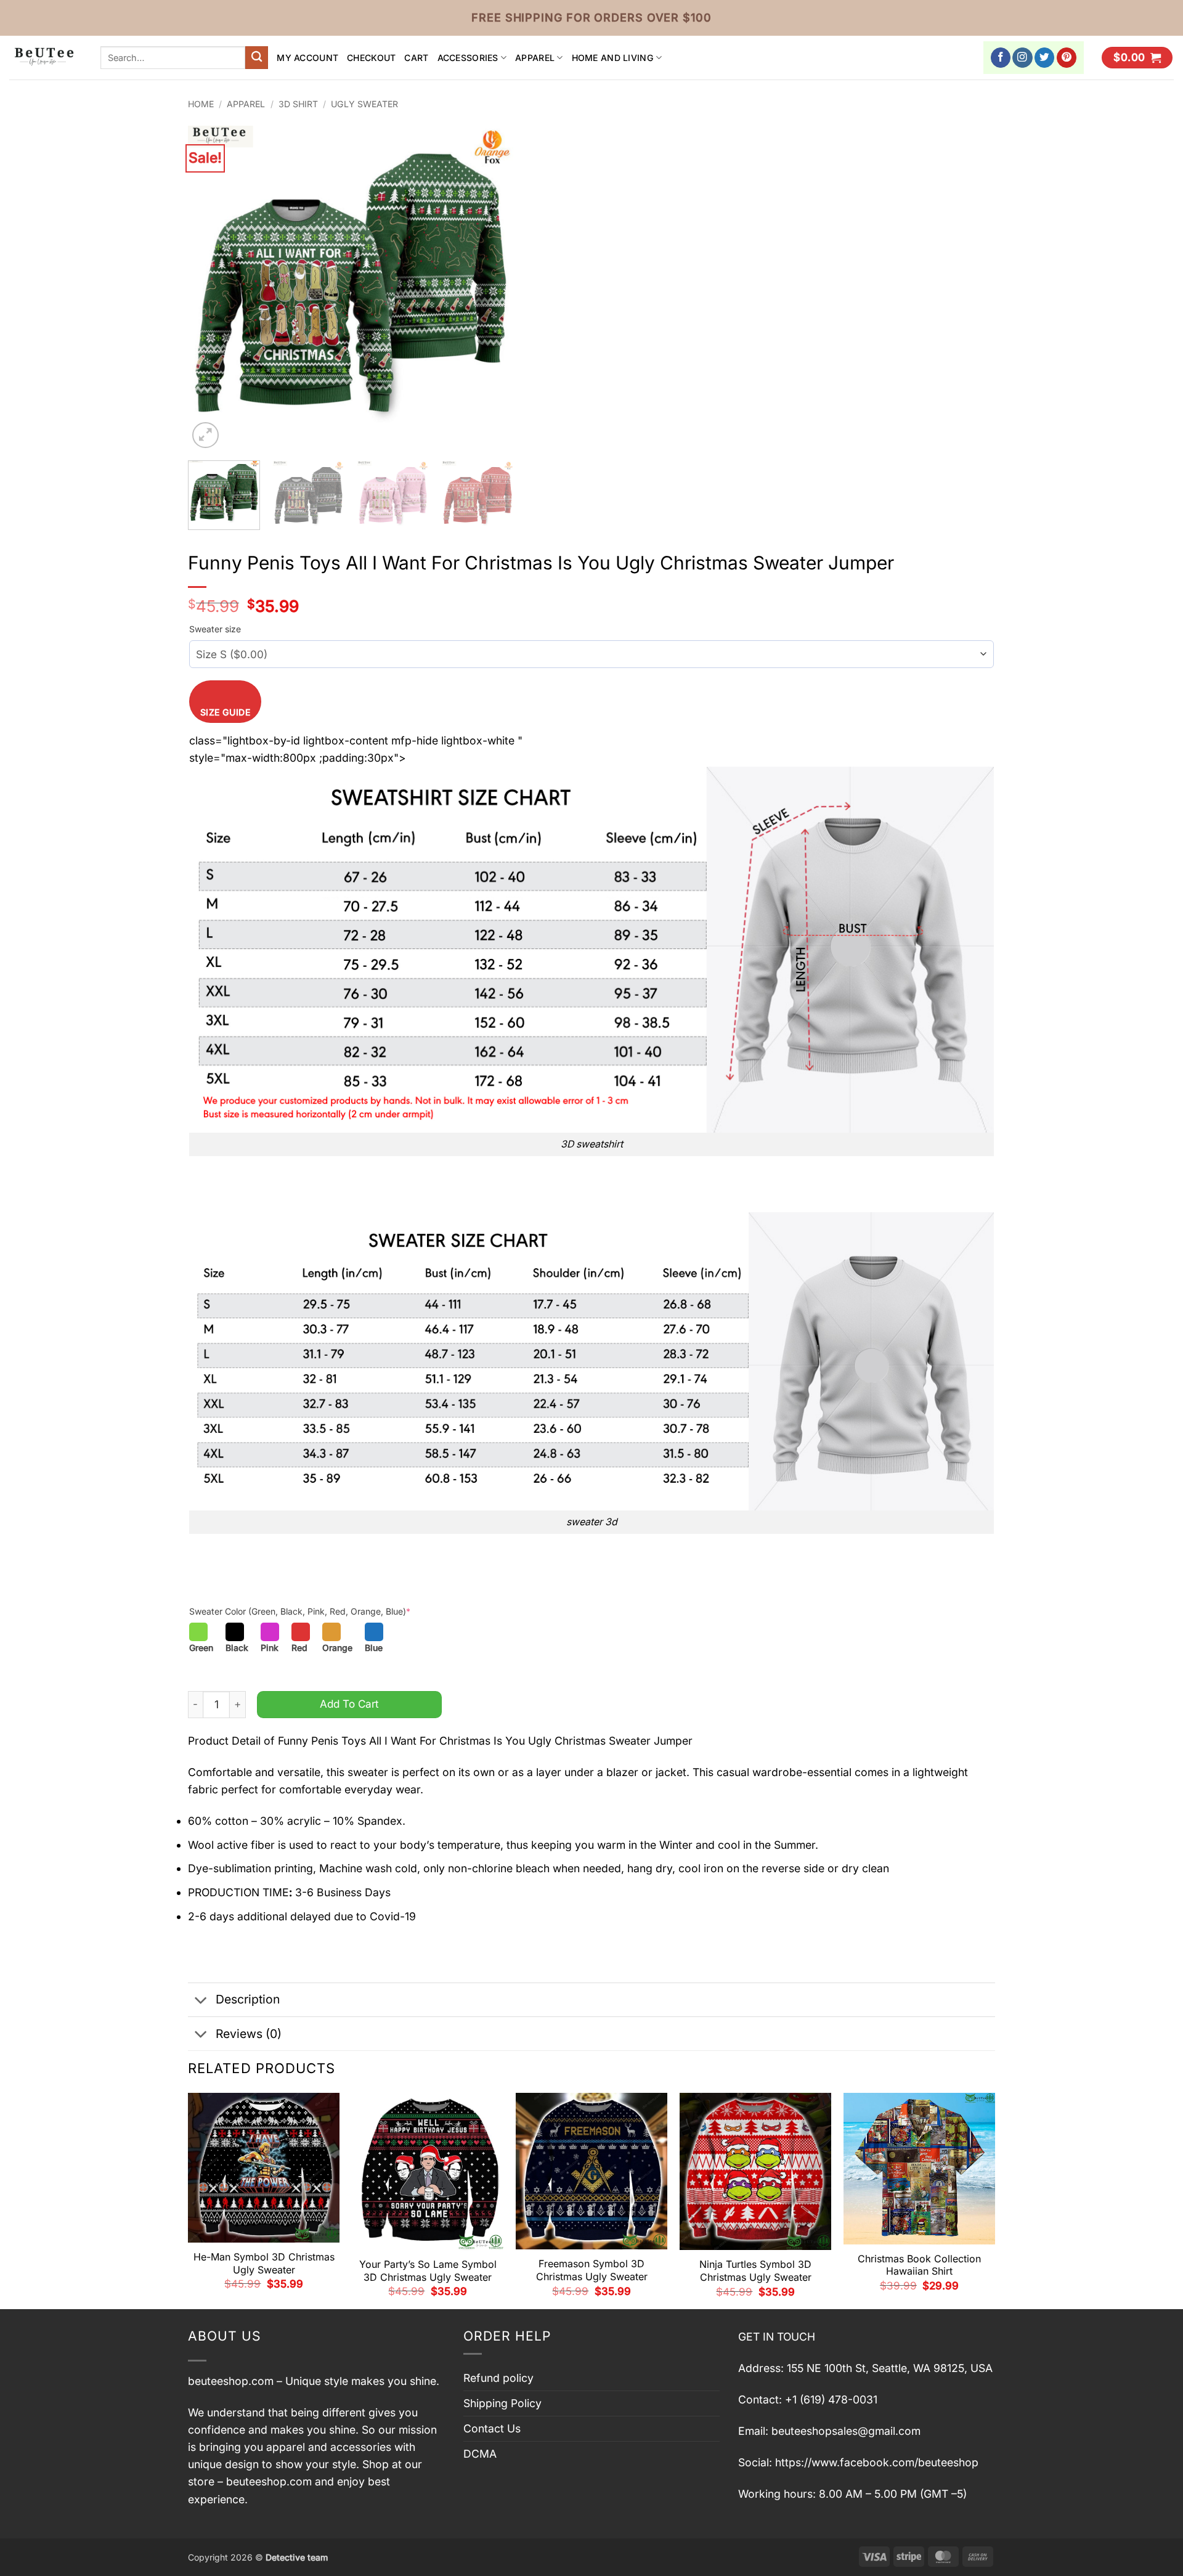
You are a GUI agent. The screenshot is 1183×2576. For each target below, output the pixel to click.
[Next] (492, 288)
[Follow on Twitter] (1045, 58)
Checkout (371, 58)
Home (201, 104)
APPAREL (535, 58)
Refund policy (498, 2378)
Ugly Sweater (364, 104)
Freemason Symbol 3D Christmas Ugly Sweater (592, 2270)
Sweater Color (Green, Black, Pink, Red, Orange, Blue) (300, 1611)
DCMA (480, 2454)
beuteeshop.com (231, 2381)
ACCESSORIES (468, 58)
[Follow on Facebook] (1001, 58)
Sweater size (215, 629)
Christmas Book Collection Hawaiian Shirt (919, 2265)
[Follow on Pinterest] (1067, 58)
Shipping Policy (502, 2403)
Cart (416, 58)
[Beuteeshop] (46, 58)
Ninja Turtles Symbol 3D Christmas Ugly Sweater (755, 2271)
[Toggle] (201, 2001)
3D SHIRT (298, 104)
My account (307, 58)
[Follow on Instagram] (1022, 58)
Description (248, 1999)
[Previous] (210, 288)
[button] (1137, 58)
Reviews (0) (249, 2034)
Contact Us (492, 2428)
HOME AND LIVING (613, 58)
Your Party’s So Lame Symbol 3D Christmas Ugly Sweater (428, 2271)
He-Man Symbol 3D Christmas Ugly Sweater (264, 2263)
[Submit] (257, 58)
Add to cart (349, 1704)
